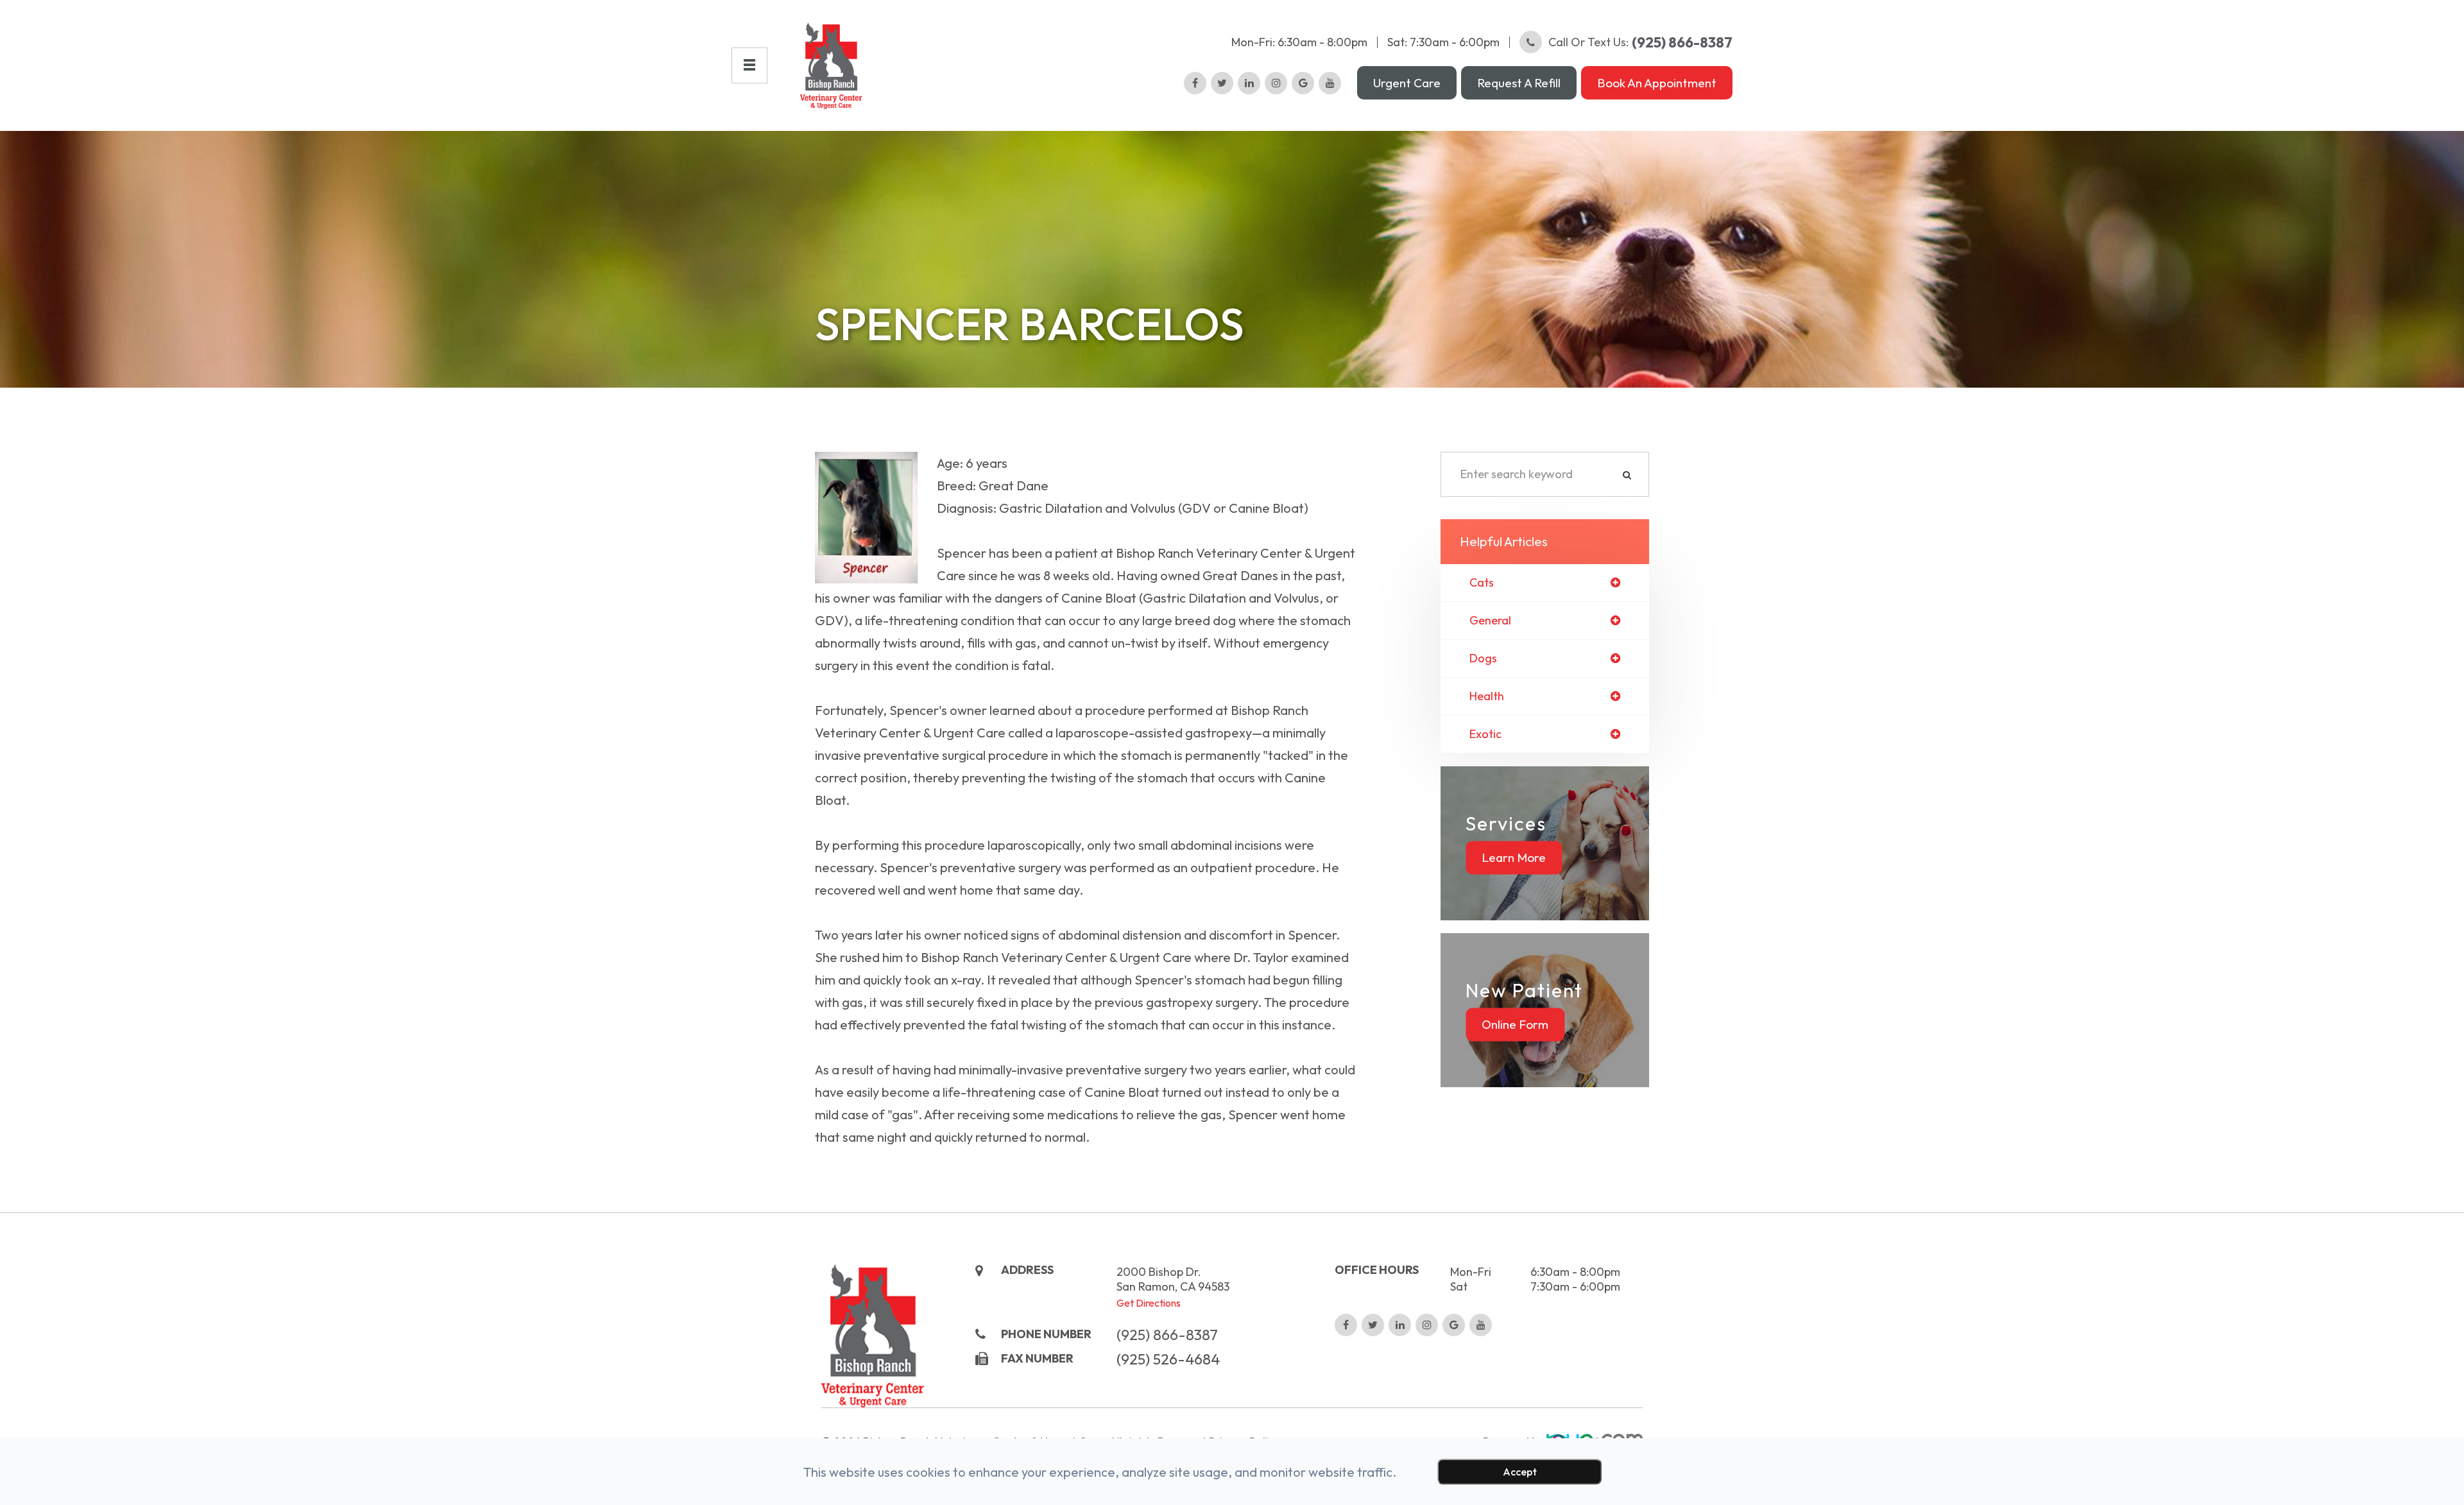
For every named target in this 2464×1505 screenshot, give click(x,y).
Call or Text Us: (1640, 42)
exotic (1485, 734)
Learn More (1514, 857)
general (1490, 621)
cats (1482, 583)
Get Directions (1149, 1303)
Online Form (1515, 1024)
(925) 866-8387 (1167, 1335)
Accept (1520, 1472)
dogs (1483, 658)
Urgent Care (1407, 83)
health (1487, 696)
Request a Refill (1519, 83)
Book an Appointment (1657, 83)
